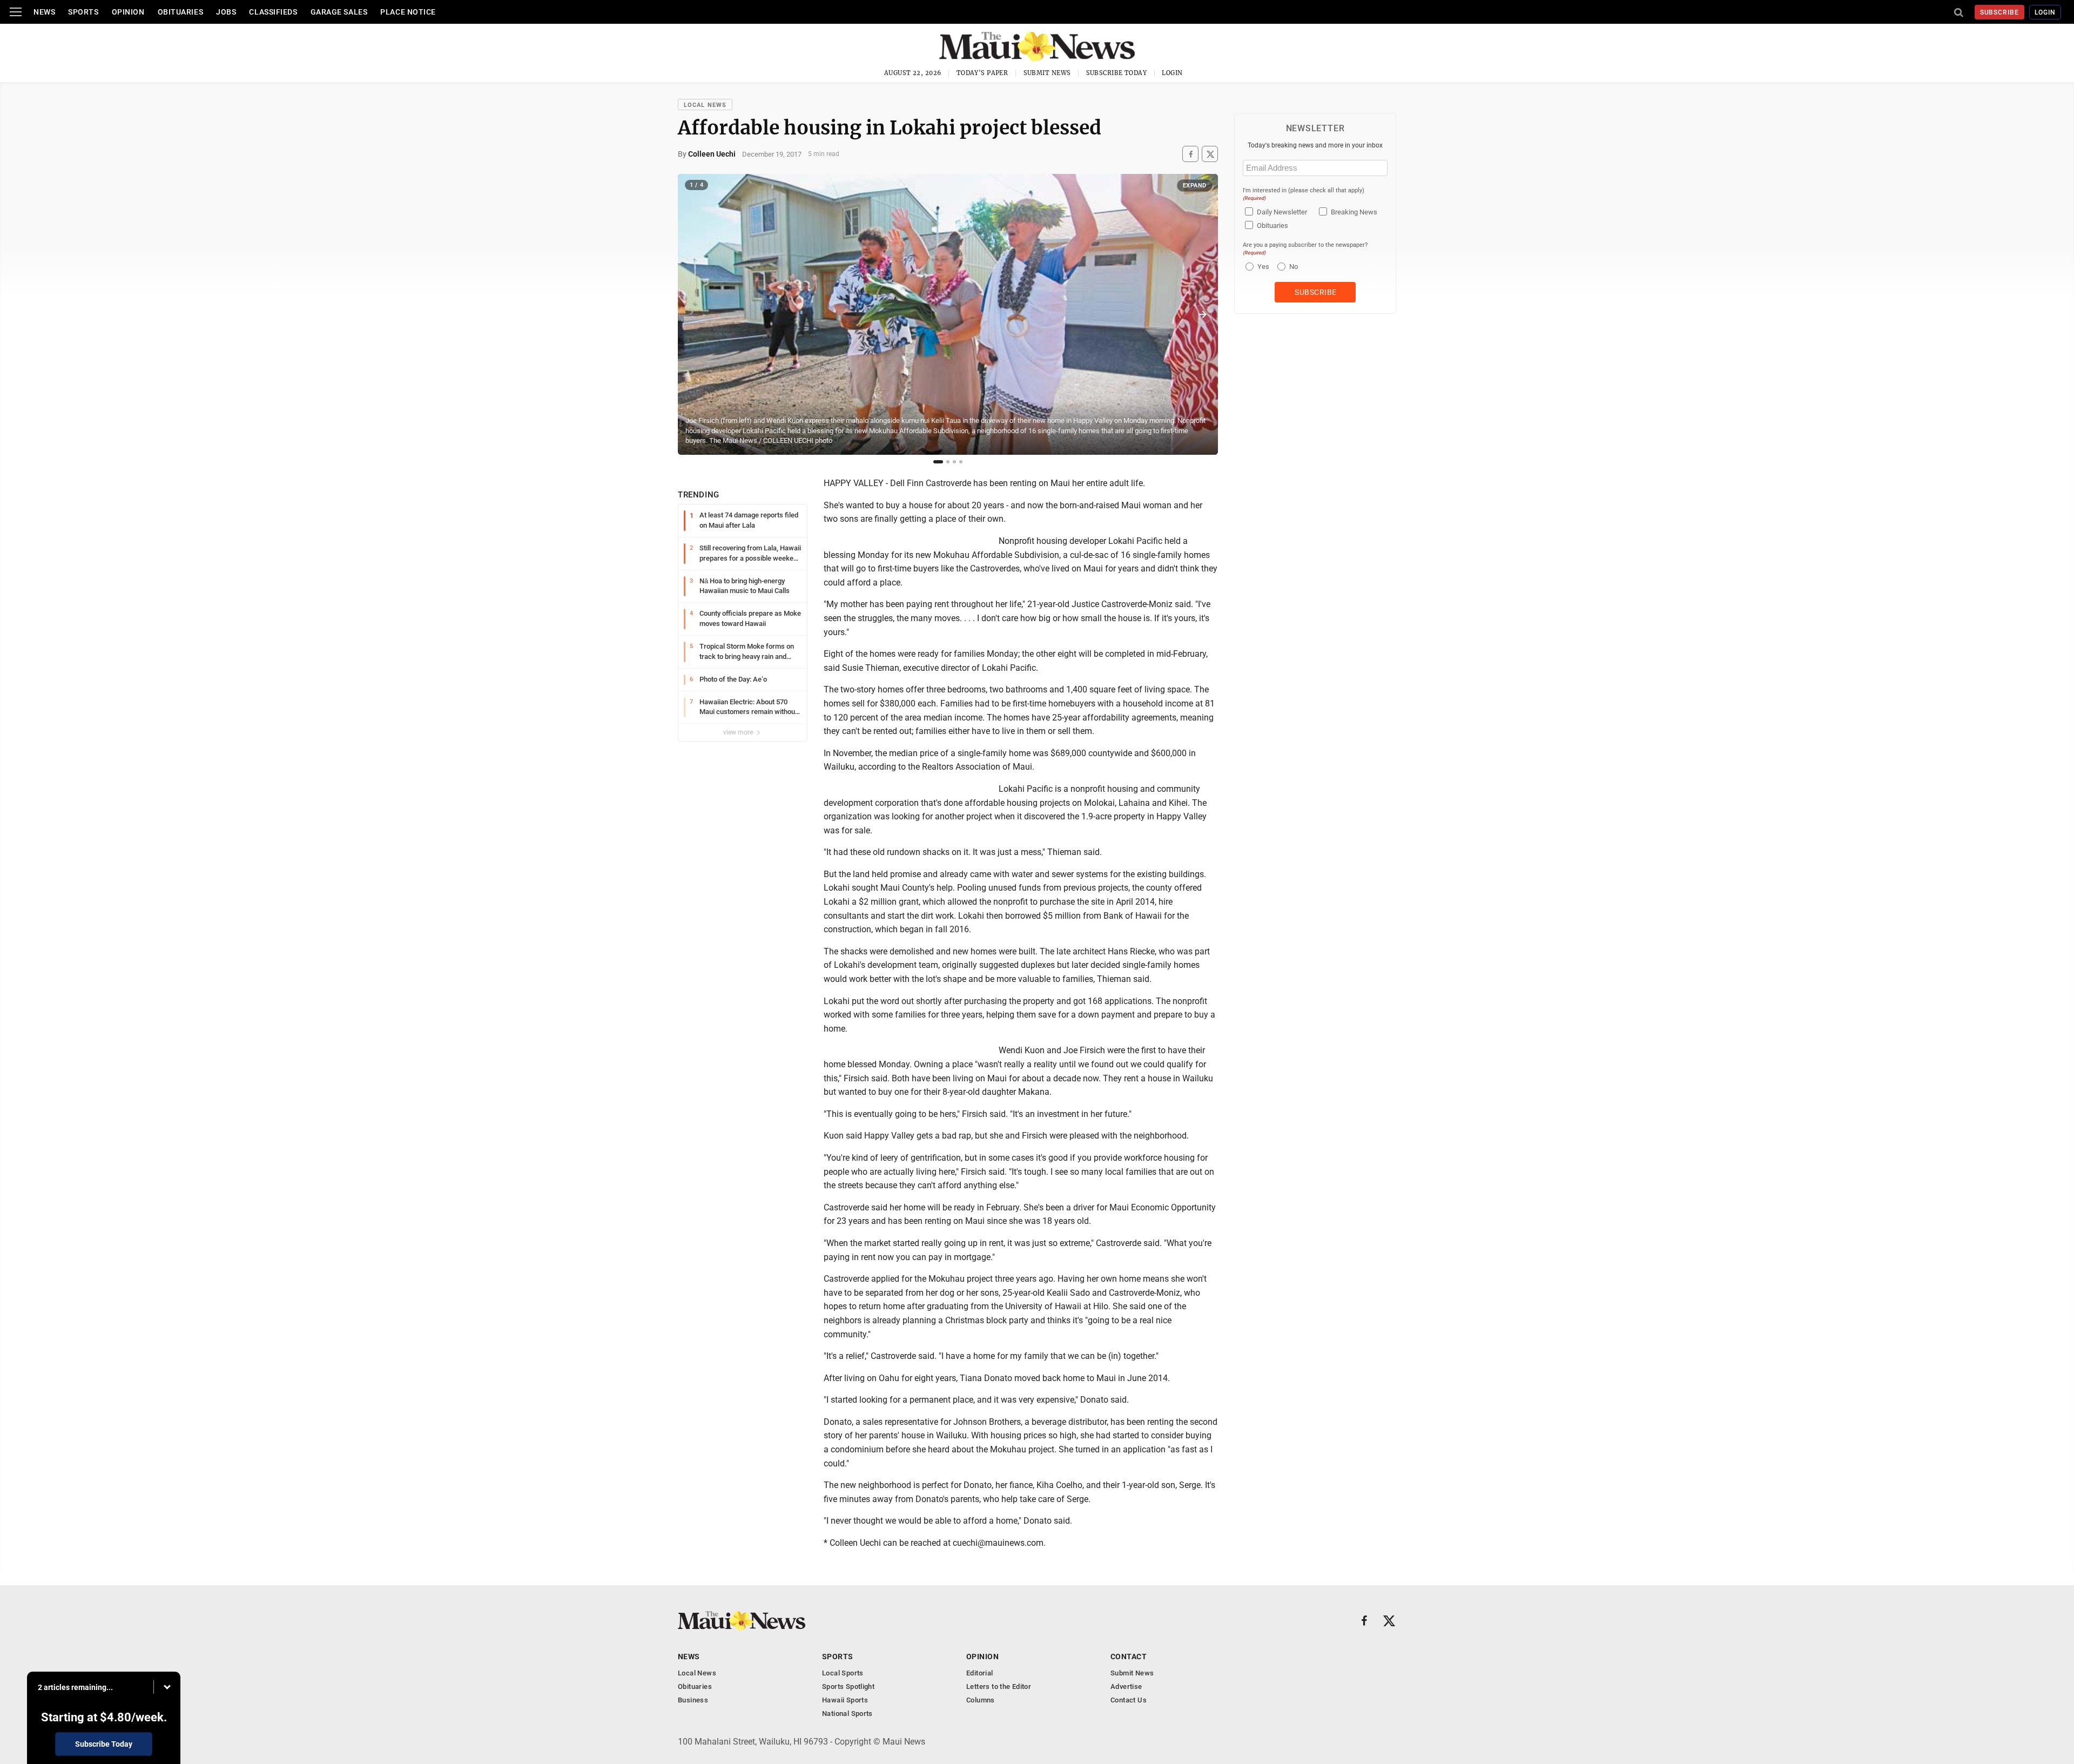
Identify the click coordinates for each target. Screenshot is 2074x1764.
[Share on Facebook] (1190, 154)
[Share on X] (1210, 154)
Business (693, 1700)
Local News (705, 105)
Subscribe (2000, 12)
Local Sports (843, 1673)
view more (739, 732)
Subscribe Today (1117, 73)
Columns (981, 1700)
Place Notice (408, 12)
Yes (1262, 267)
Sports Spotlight (848, 1686)
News (44, 12)
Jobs (226, 12)
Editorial (980, 1673)
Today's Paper (982, 73)
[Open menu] (16, 12)
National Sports (847, 1713)
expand (1195, 186)
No (1294, 267)
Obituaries (181, 12)
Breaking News (1354, 212)
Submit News (1047, 73)
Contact (1129, 1657)
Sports (83, 12)
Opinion (128, 12)
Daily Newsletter (1282, 212)
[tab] (938, 462)
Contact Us (1129, 1700)
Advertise (1126, 1686)
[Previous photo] (693, 314)
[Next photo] (1202, 314)
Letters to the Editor (999, 1686)
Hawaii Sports (845, 1700)
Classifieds (273, 12)
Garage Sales (339, 12)
